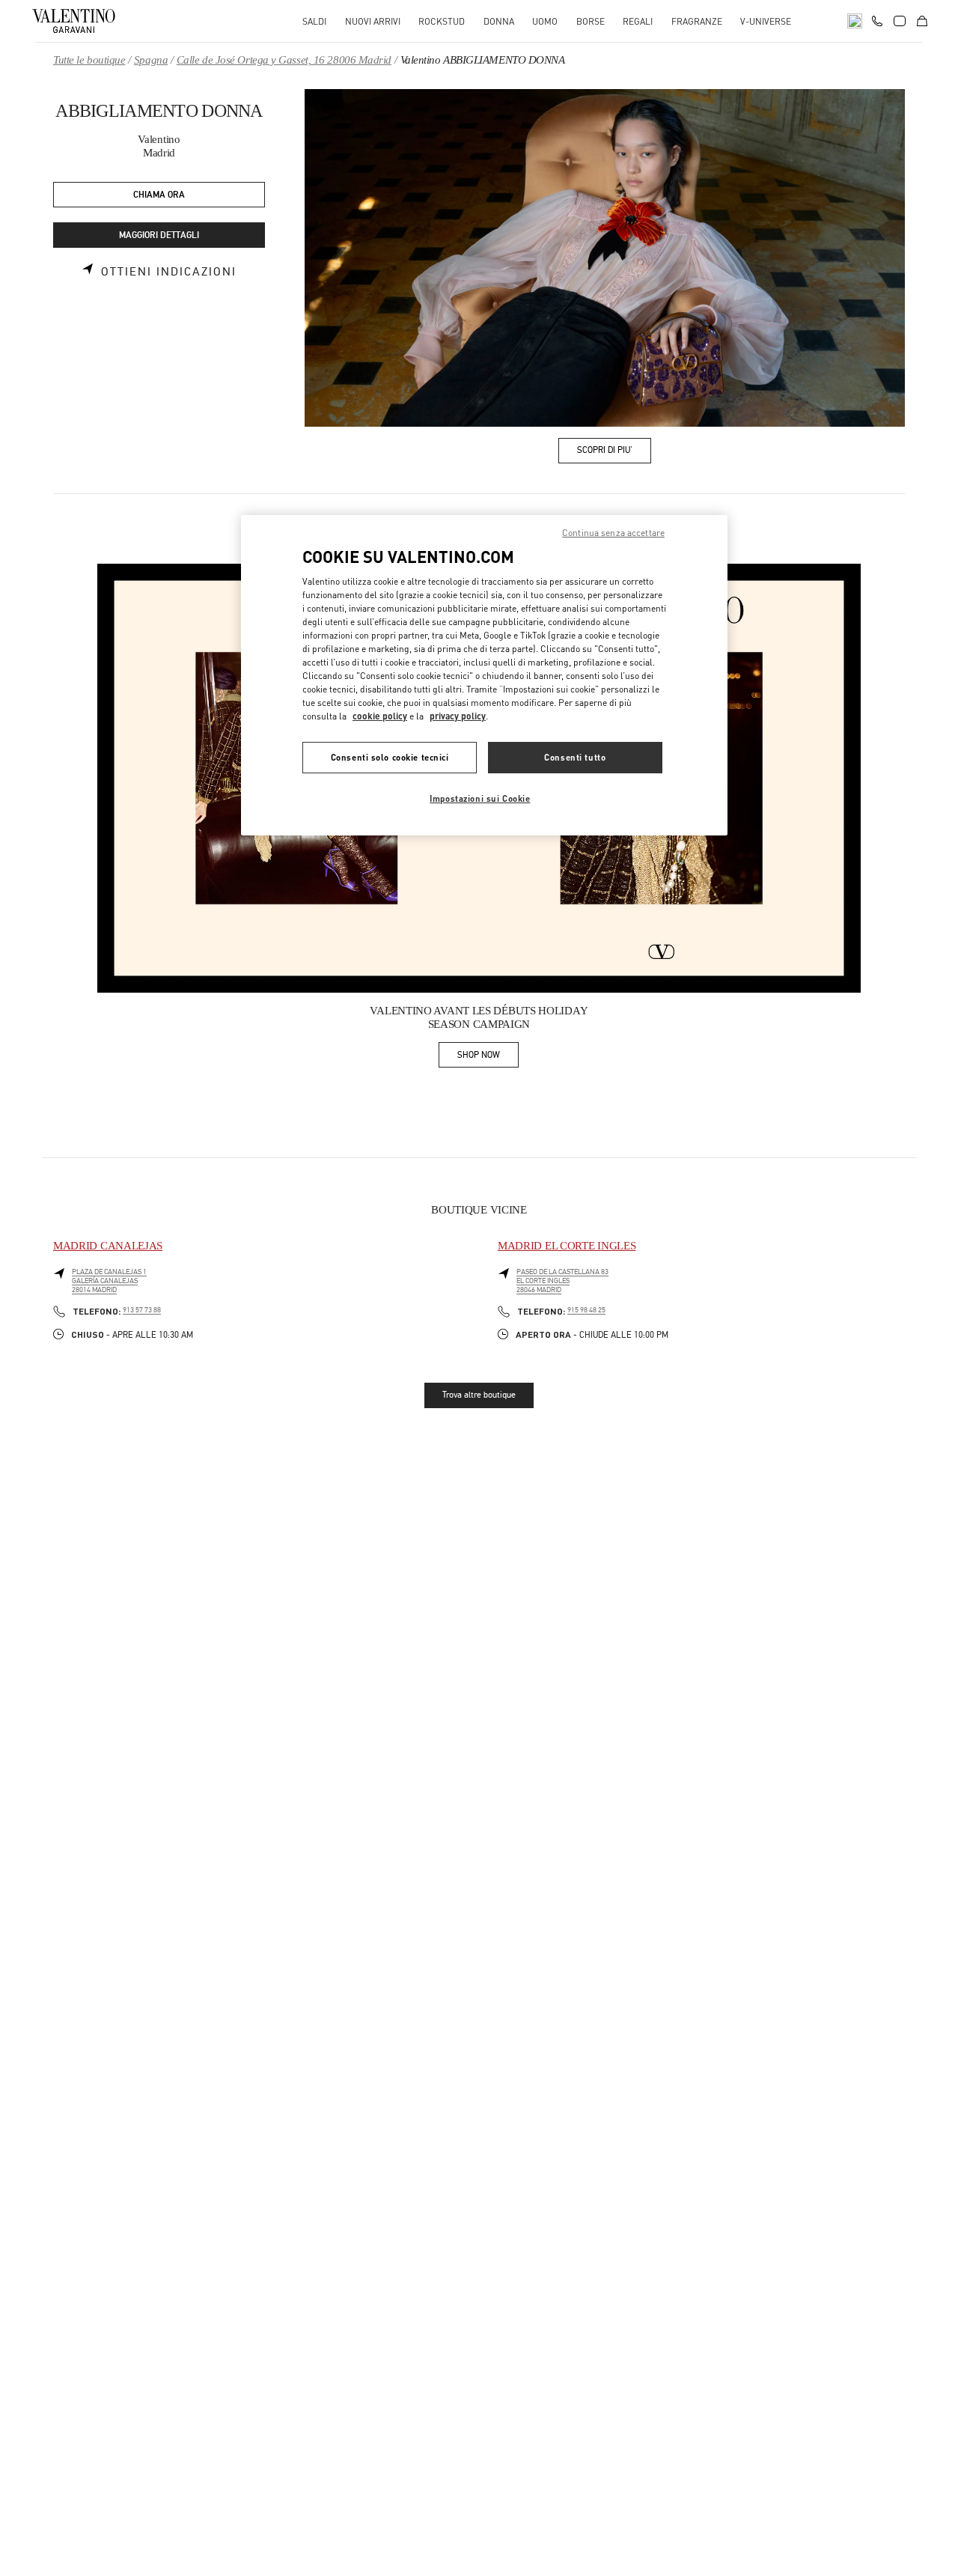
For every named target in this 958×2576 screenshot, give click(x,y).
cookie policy (380, 717)
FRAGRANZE (697, 21)
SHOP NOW (488, 1057)
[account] (900, 21)
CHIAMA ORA (159, 195)
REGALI (638, 21)
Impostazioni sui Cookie (480, 799)
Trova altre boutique (479, 1395)
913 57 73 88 (142, 1310)
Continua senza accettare (613, 533)
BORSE (591, 21)
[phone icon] (877, 19)
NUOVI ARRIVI (373, 21)
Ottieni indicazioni (169, 272)
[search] (855, 21)
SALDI (314, 21)
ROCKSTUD (442, 21)
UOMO (545, 21)
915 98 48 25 (586, 1310)
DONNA (499, 21)
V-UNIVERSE (766, 21)
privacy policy (458, 717)
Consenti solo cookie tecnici (390, 758)
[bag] (922, 21)
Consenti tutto (575, 758)
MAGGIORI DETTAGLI (159, 235)
